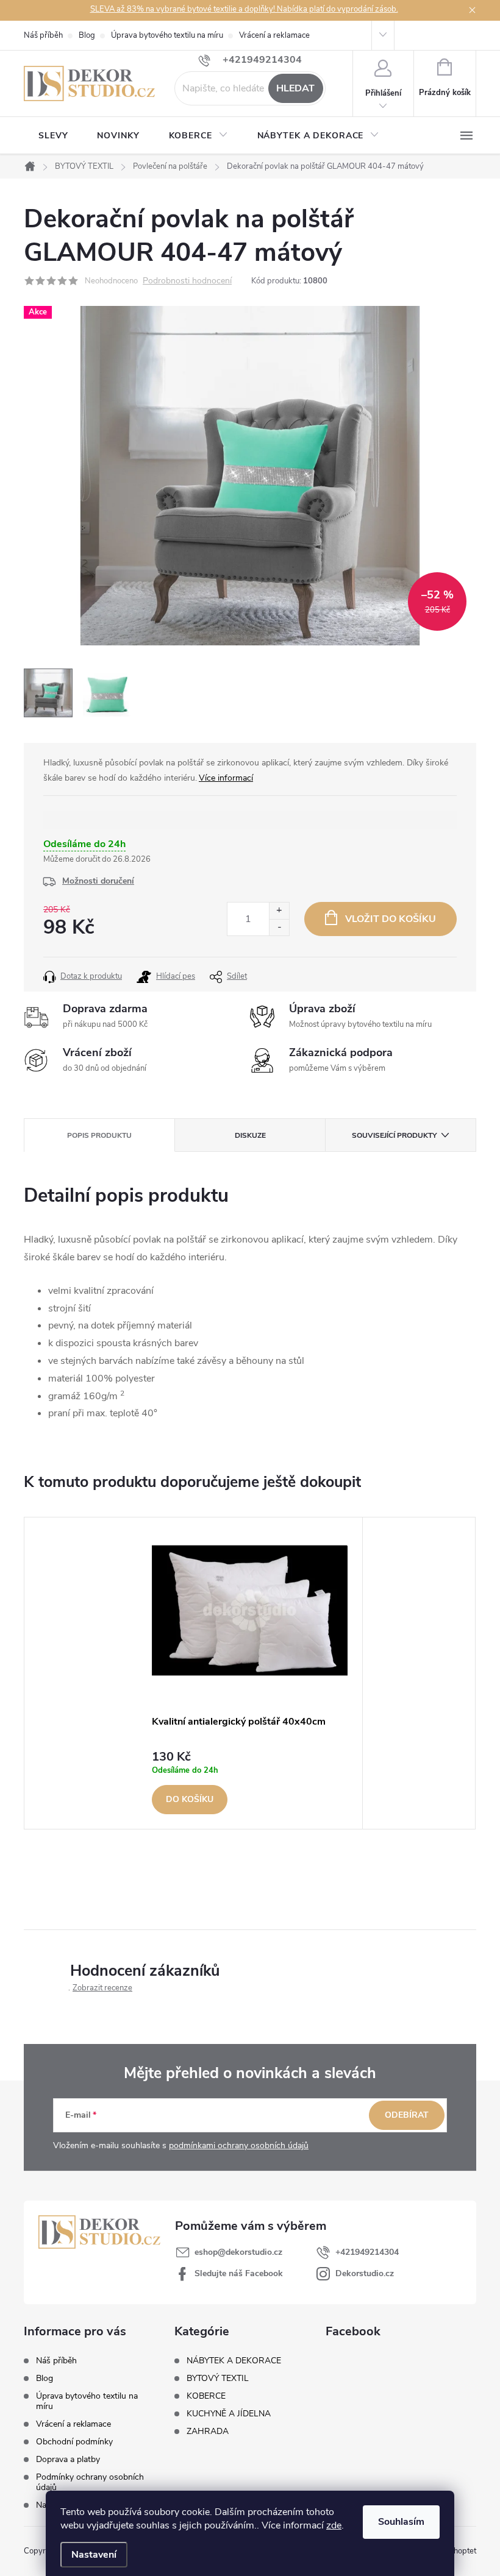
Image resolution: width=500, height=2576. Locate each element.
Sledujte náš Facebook (239, 2273)
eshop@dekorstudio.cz (238, 2252)
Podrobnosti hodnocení (187, 281)
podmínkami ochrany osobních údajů (239, 2145)
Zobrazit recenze (102, 1988)
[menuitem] (53, 136)
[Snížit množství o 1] (279, 927)
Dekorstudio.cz (365, 2273)
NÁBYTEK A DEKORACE (234, 2361)
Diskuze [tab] (250, 1135)
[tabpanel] (250, 1673)
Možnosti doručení (98, 881)
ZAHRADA (208, 2432)
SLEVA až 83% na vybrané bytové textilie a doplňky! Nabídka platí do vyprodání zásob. (244, 9)
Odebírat (407, 2115)
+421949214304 (367, 2252)
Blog (87, 35)
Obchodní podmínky (74, 2442)
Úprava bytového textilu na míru (167, 35)
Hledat (295, 88)
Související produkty (394, 1135)
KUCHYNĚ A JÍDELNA (229, 2414)
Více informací (226, 778)
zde (334, 2525)
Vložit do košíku (391, 919)
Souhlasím (401, 2522)
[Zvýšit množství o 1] (279, 911)
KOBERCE (206, 2396)
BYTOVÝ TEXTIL (218, 2379)
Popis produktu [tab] (99, 1135)
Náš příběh (43, 35)
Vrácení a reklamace (274, 35)
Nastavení (94, 2555)
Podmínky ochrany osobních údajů (90, 2482)
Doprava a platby (68, 2459)
